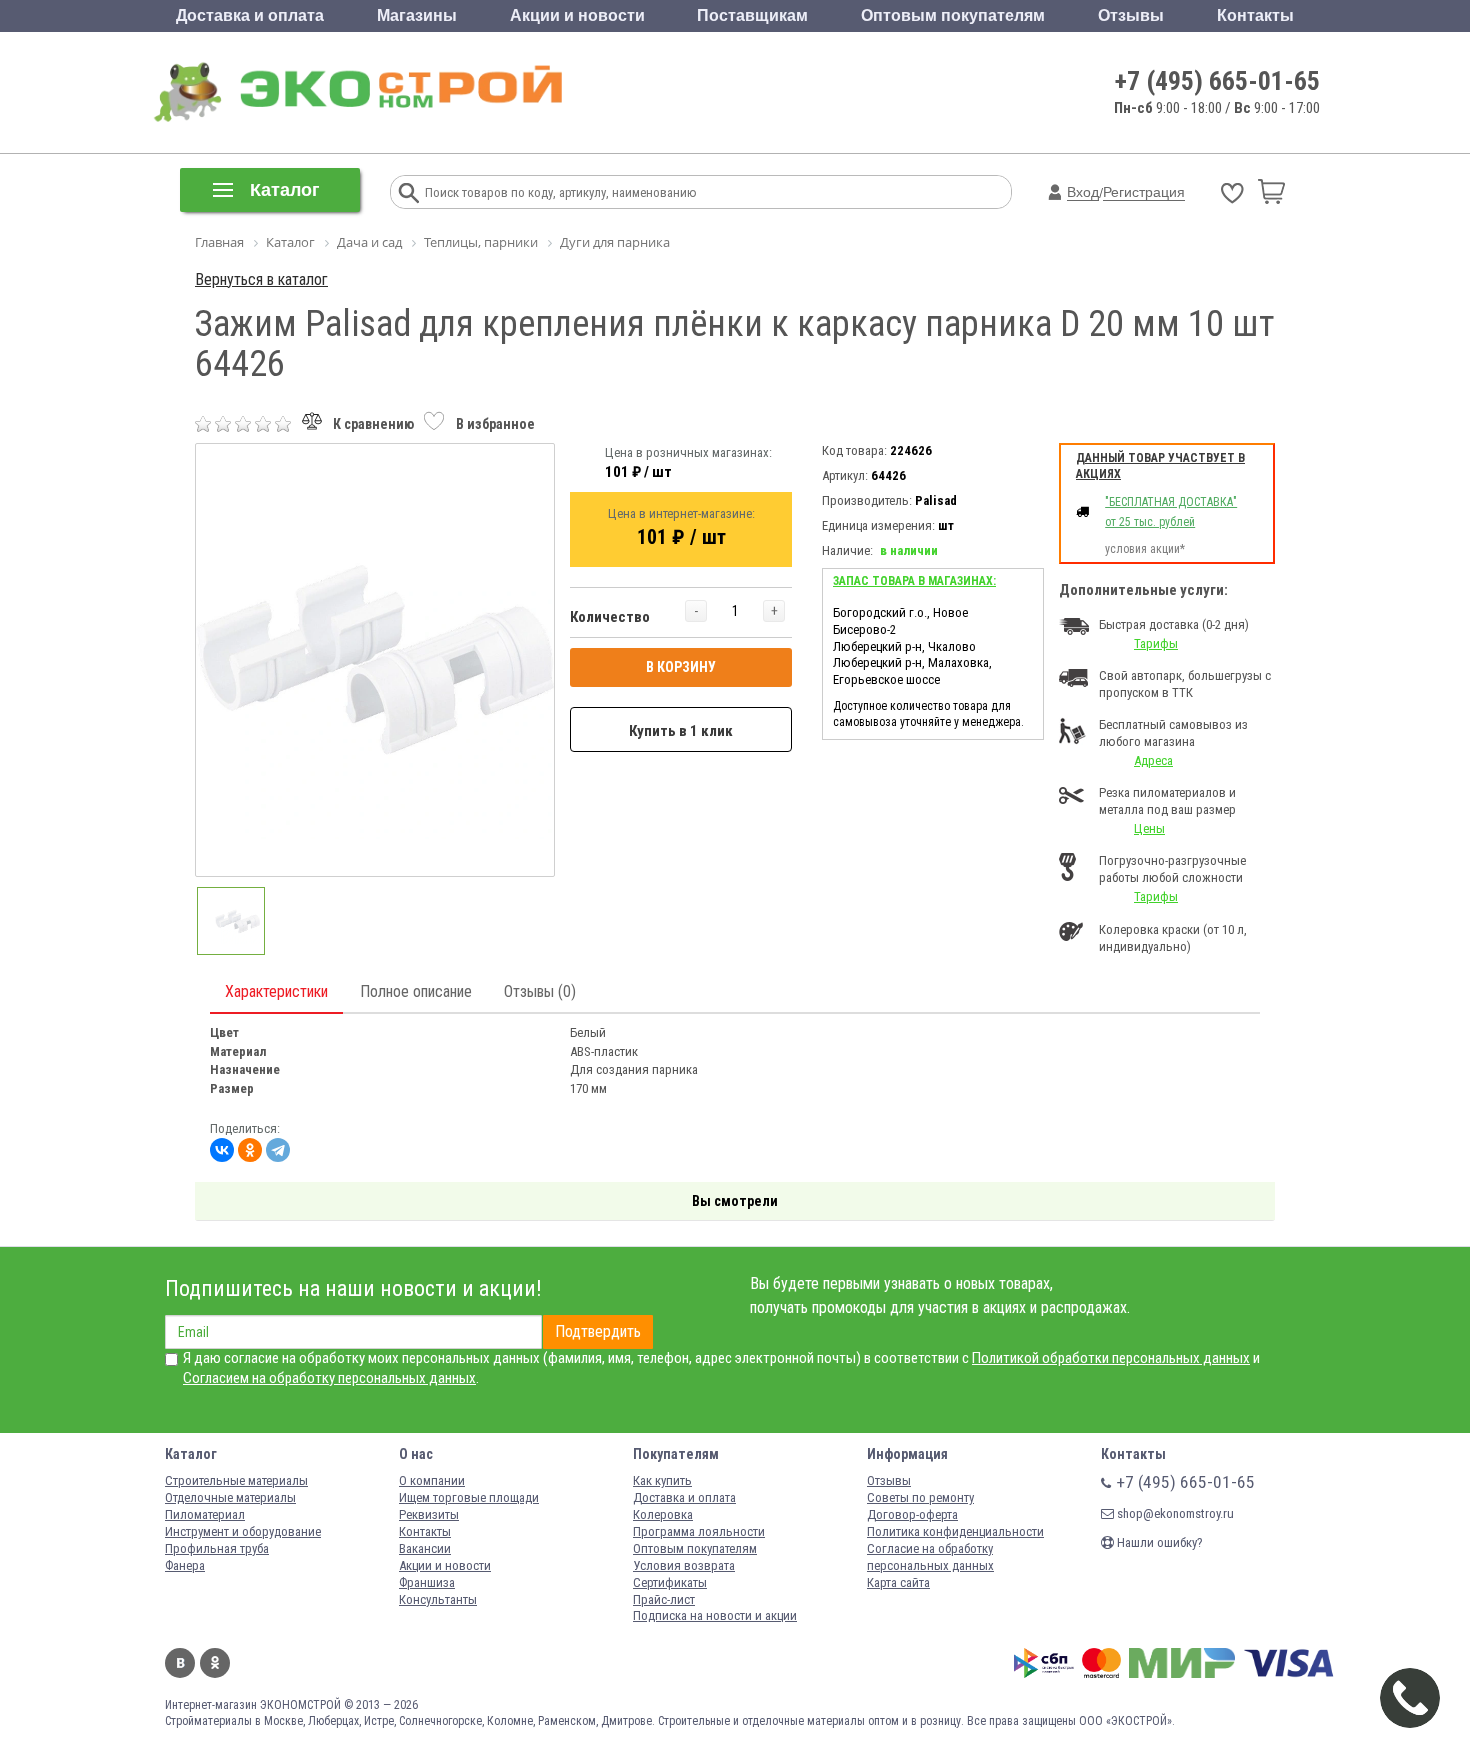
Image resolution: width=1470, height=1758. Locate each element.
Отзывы (1131, 15)
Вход (1083, 192)
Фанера (185, 1565)
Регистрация (1144, 192)
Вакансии (425, 1548)
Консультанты (438, 1599)
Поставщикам (752, 15)
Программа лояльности (699, 1531)
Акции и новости (577, 15)
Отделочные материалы (230, 1497)
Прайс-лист (664, 1599)
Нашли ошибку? (1158, 1542)
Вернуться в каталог (261, 279)
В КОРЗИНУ (681, 667)
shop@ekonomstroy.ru (1174, 1513)
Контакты (1255, 15)
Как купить (662, 1480)
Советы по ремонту (920, 1497)
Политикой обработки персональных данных (1111, 1358)
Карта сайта (898, 1582)
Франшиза (427, 1582)
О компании (432, 1480)
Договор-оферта (912, 1514)
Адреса (1153, 760)
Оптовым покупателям (953, 15)
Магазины (417, 15)
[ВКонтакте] (222, 1150)
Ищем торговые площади (469, 1497)
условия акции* (1145, 549)
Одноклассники (215, 1663)
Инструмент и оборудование (243, 1531)
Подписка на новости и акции (715, 1615)
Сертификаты (670, 1582)
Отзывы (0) (540, 991)
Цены (1149, 828)
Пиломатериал (205, 1514)
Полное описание (416, 991)
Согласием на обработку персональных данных (329, 1378)
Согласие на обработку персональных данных (930, 1557)
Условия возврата (684, 1565)
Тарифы (1156, 643)
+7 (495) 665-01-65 (1217, 81)
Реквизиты (429, 1514)
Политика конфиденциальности (955, 1531)
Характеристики (276, 991)
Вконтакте (180, 1663)
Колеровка (663, 1514)
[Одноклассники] (250, 1150)
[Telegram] (278, 1150)
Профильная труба (217, 1548)
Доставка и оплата (250, 15)
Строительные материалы (236, 1480)
